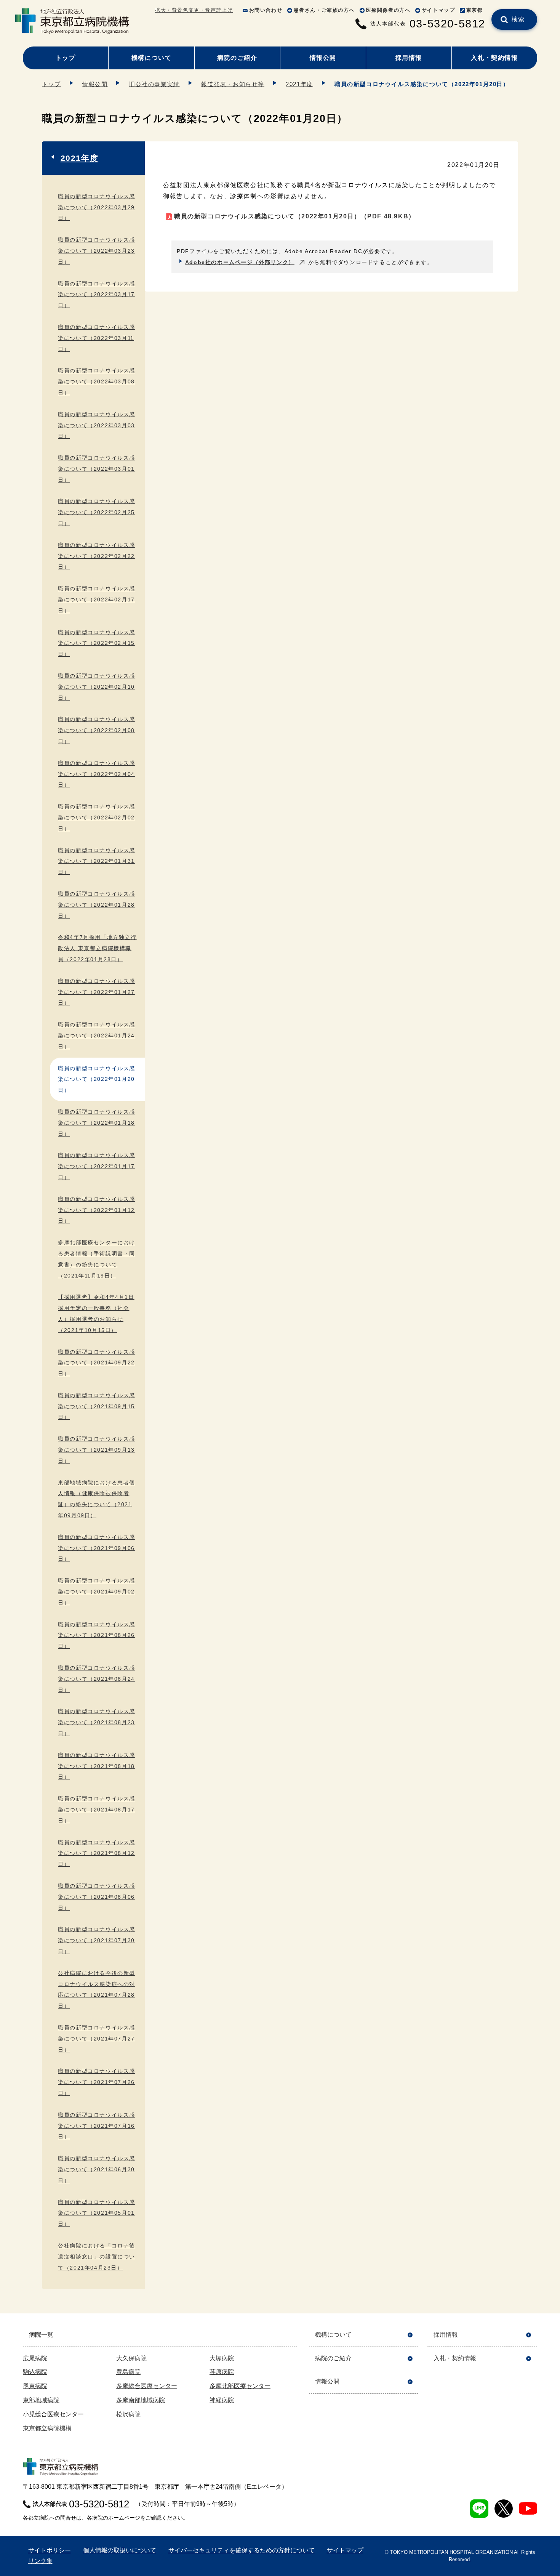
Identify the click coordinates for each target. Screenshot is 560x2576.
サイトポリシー (50, 2550)
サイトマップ (438, 10)
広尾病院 (35, 2358)
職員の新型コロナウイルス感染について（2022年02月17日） (97, 600)
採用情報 (409, 58)
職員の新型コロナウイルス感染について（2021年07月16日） (97, 2126)
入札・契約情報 (494, 58)
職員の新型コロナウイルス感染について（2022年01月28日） (97, 905)
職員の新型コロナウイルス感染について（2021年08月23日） (97, 1722)
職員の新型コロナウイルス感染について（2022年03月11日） (97, 338)
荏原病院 (222, 2372)
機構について (152, 58)
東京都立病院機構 (47, 2428)
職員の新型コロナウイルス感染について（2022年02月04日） (97, 774)
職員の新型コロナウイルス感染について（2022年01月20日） (295, 216)
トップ (66, 58)
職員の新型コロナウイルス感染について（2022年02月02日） (97, 818)
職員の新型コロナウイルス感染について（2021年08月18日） (97, 1766)
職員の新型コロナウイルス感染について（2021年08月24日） (97, 1679)
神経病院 (222, 2400)
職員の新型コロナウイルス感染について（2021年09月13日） (97, 1450)
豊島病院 (128, 2372)
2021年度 (299, 84)
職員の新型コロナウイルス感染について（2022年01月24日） (97, 1036)
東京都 (475, 10)
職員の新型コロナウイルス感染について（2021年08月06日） (97, 1897)
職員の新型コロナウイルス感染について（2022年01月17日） (97, 1166)
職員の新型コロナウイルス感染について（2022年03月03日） (97, 425)
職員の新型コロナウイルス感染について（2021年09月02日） (97, 1592)
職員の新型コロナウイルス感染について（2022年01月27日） (97, 992)
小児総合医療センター (53, 2414)
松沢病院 (128, 2414)
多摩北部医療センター (240, 2386)
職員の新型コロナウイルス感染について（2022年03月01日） (97, 469)
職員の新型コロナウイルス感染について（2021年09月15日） (97, 1406)
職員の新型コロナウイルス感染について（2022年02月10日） (97, 687)
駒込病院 (35, 2372)
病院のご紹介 (237, 58)
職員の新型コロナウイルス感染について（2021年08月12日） (97, 1853)
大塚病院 (222, 2358)
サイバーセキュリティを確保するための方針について (242, 2550)
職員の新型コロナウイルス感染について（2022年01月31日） (97, 861)
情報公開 (323, 58)
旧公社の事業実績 (154, 84)
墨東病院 (35, 2386)
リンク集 (40, 2561)
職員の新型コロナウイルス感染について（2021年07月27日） (97, 2039)
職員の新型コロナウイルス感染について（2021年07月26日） (97, 2082)
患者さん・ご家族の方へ (324, 10)
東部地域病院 (41, 2400)
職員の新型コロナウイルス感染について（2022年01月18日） (97, 1123)
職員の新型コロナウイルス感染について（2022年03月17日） (97, 295)
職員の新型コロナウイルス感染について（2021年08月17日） (97, 1810)
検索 (518, 19)
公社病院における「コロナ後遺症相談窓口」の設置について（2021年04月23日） (97, 2257)
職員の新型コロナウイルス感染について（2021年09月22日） (97, 1363)
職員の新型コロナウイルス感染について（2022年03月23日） (97, 251)
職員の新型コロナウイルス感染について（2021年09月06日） (97, 1548)
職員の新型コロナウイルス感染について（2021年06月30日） (97, 2169)
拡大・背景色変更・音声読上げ (194, 10)
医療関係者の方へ (388, 10)
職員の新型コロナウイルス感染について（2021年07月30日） (97, 1940)
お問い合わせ (266, 10)
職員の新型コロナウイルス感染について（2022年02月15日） (97, 643)
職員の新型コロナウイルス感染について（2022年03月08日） (97, 382)
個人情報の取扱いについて (120, 2550)
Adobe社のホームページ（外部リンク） (240, 262)
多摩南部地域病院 (141, 2400)
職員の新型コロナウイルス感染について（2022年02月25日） (97, 512)
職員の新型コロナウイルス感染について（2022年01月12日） (97, 1210)
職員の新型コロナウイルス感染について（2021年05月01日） (97, 2213)
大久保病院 (131, 2358)
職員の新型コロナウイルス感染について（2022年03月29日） (97, 207)
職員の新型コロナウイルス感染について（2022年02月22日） (97, 556)
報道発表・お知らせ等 (233, 84)
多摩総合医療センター (147, 2386)
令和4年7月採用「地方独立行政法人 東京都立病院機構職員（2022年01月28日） (97, 948)
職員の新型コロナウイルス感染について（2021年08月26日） (97, 1635)
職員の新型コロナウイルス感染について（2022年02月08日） (97, 730)
